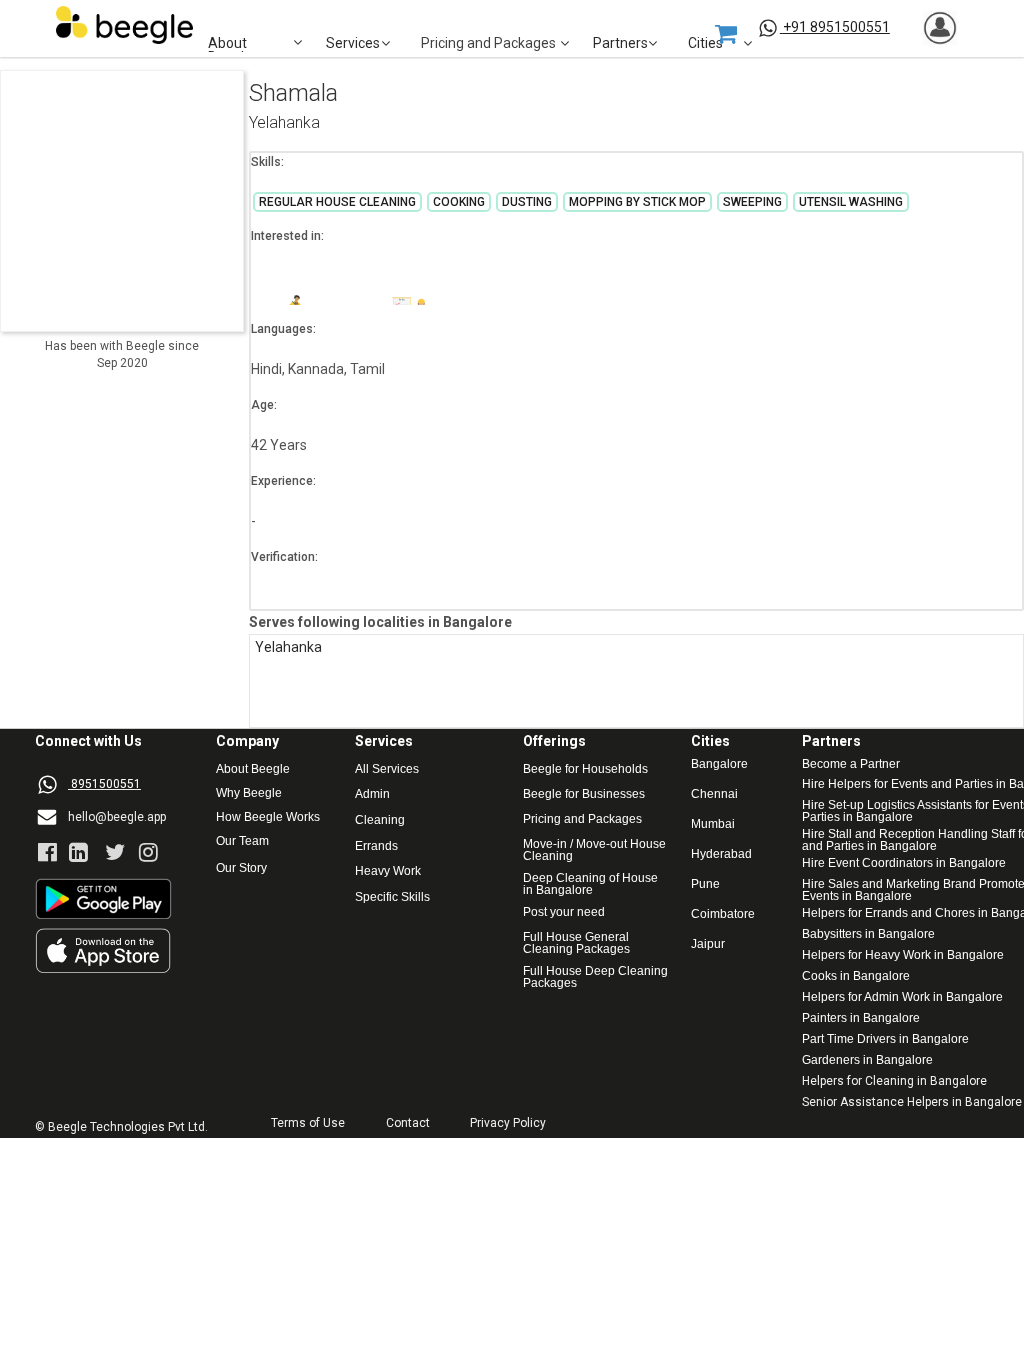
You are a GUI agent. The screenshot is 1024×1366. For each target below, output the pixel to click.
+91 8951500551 (836, 27)
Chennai (714, 794)
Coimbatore (723, 914)
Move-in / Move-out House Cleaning (594, 850)
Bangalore (719, 764)
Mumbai (713, 824)
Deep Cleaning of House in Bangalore (592, 884)
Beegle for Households (585, 769)
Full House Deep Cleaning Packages (597, 977)
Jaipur (708, 944)
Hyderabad (721, 854)
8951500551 (106, 784)
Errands (376, 846)
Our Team (242, 841)
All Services (387, 769)
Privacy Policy (508, 1123)
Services (353, 43)
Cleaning (380, 820)
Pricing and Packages (582, 819)
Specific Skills (392, 897)
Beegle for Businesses (584, 794)
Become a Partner (851, 764)
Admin (372, 794)
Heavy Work (388, 871)
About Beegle (253, 769)
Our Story (241, 868)
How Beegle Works (268, 817)
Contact (408, 1123)
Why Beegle (249, 793)
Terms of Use (308, 1123)
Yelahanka (284, 123)
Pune (705, 884)
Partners (620, 43)
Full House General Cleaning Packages (577, 943)
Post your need (564, 912)
